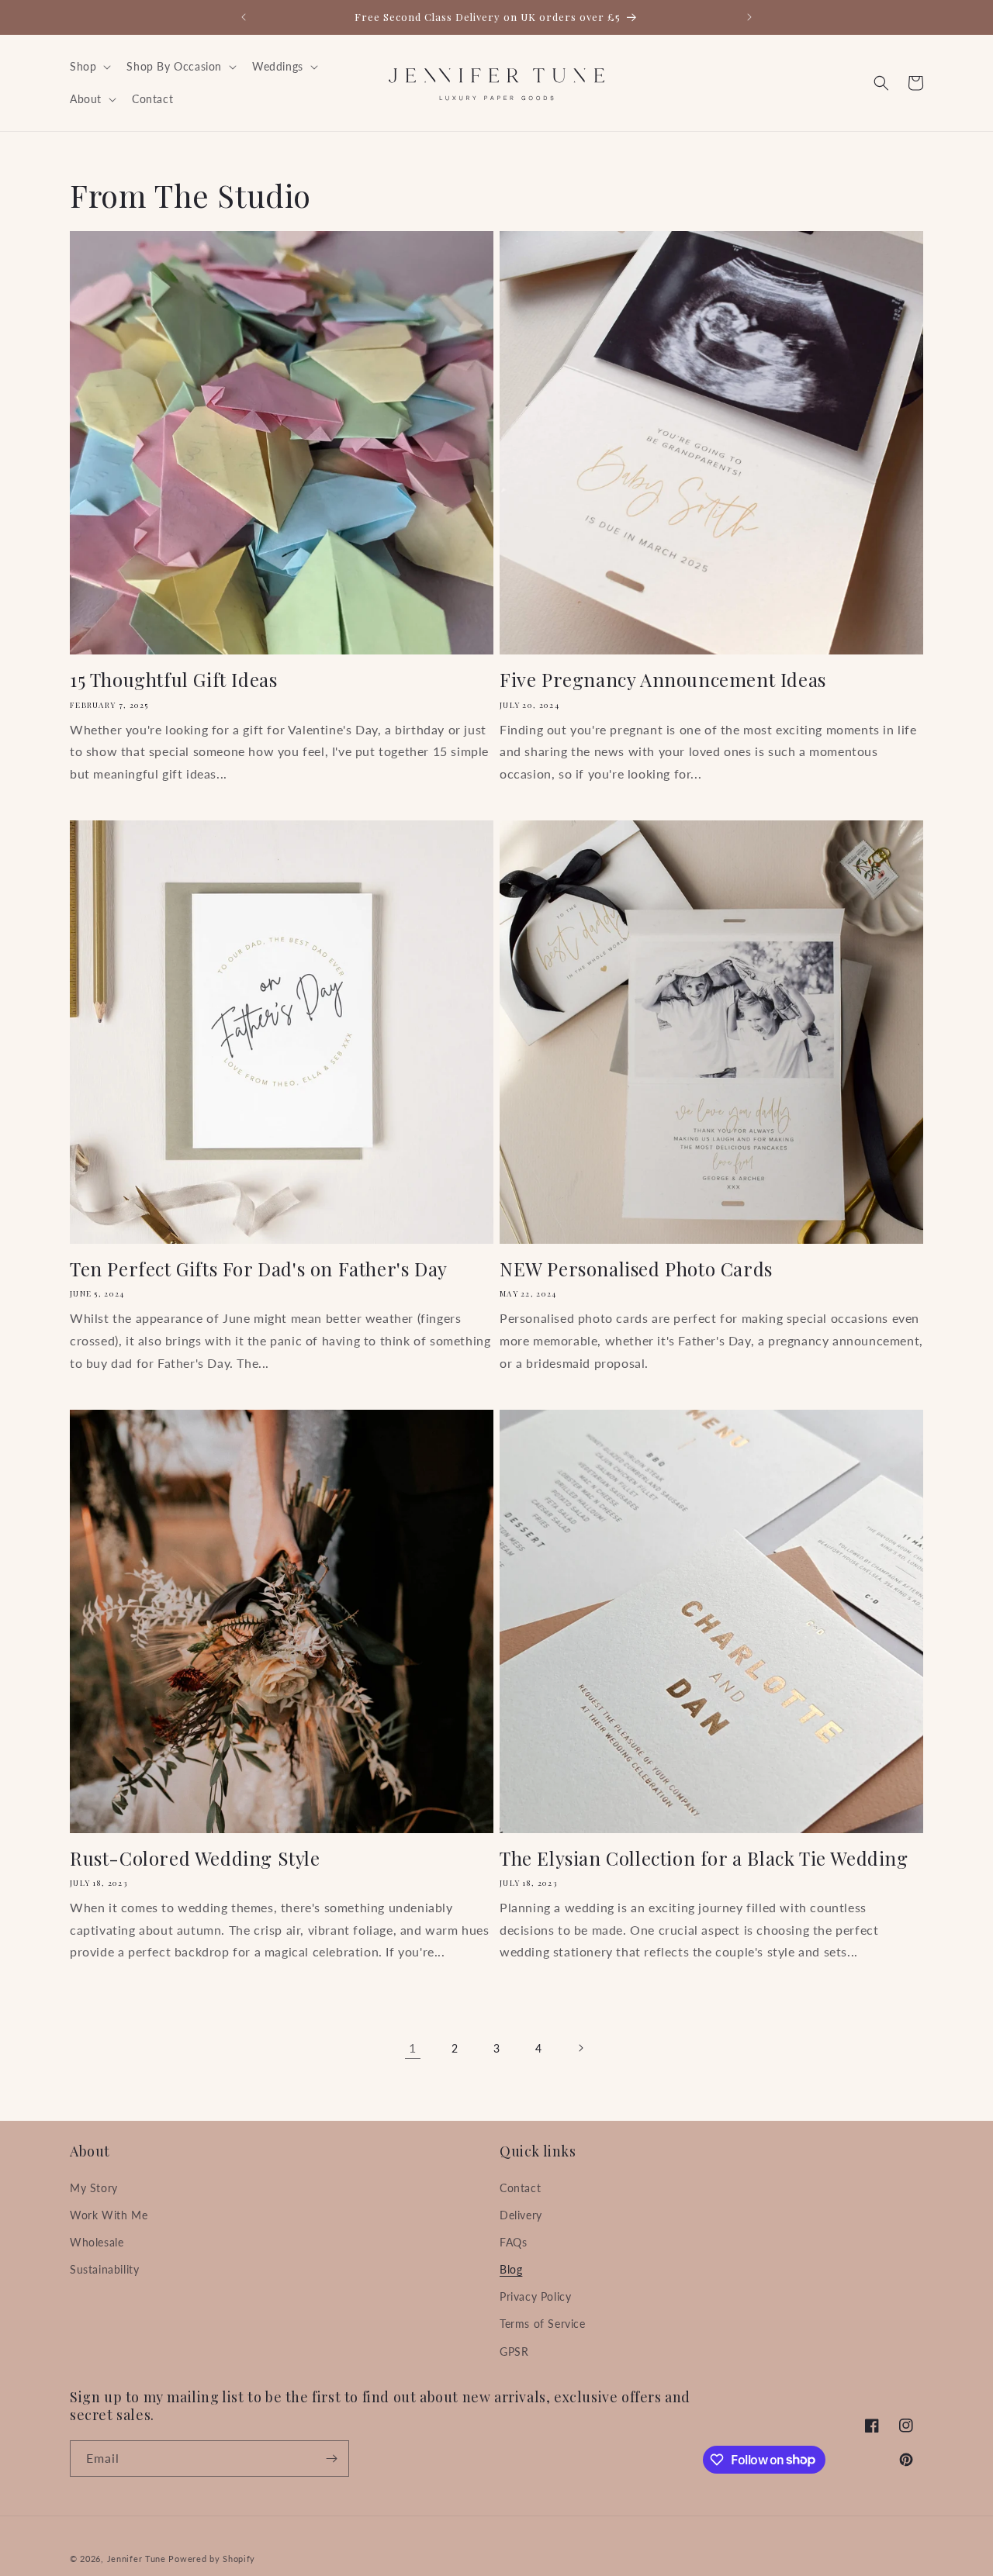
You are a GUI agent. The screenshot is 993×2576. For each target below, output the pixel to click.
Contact (520, 2188)
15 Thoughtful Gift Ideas (173, 680)
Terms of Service (543, 2324)
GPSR (514, 2352)
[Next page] (580, 2048)
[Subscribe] (331, 2459)
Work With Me (109, 2215)
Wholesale (97, 2242)
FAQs (513, 2242)
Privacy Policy (535, 2296)
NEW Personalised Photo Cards (636, 1269)
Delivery (521, 2215)
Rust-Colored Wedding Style (195, 1858)
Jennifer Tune (137, 2559)
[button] (89, 67)
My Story (94, 2188)
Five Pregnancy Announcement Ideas (663, 680)
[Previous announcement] (244, 17)
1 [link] (413, 2048)
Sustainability (104, 2269)
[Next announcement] (749, 17)
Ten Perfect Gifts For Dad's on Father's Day (259, 1269)
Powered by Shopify (212, 2559)
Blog (511, 2269)
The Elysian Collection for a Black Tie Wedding (704, 1858)
